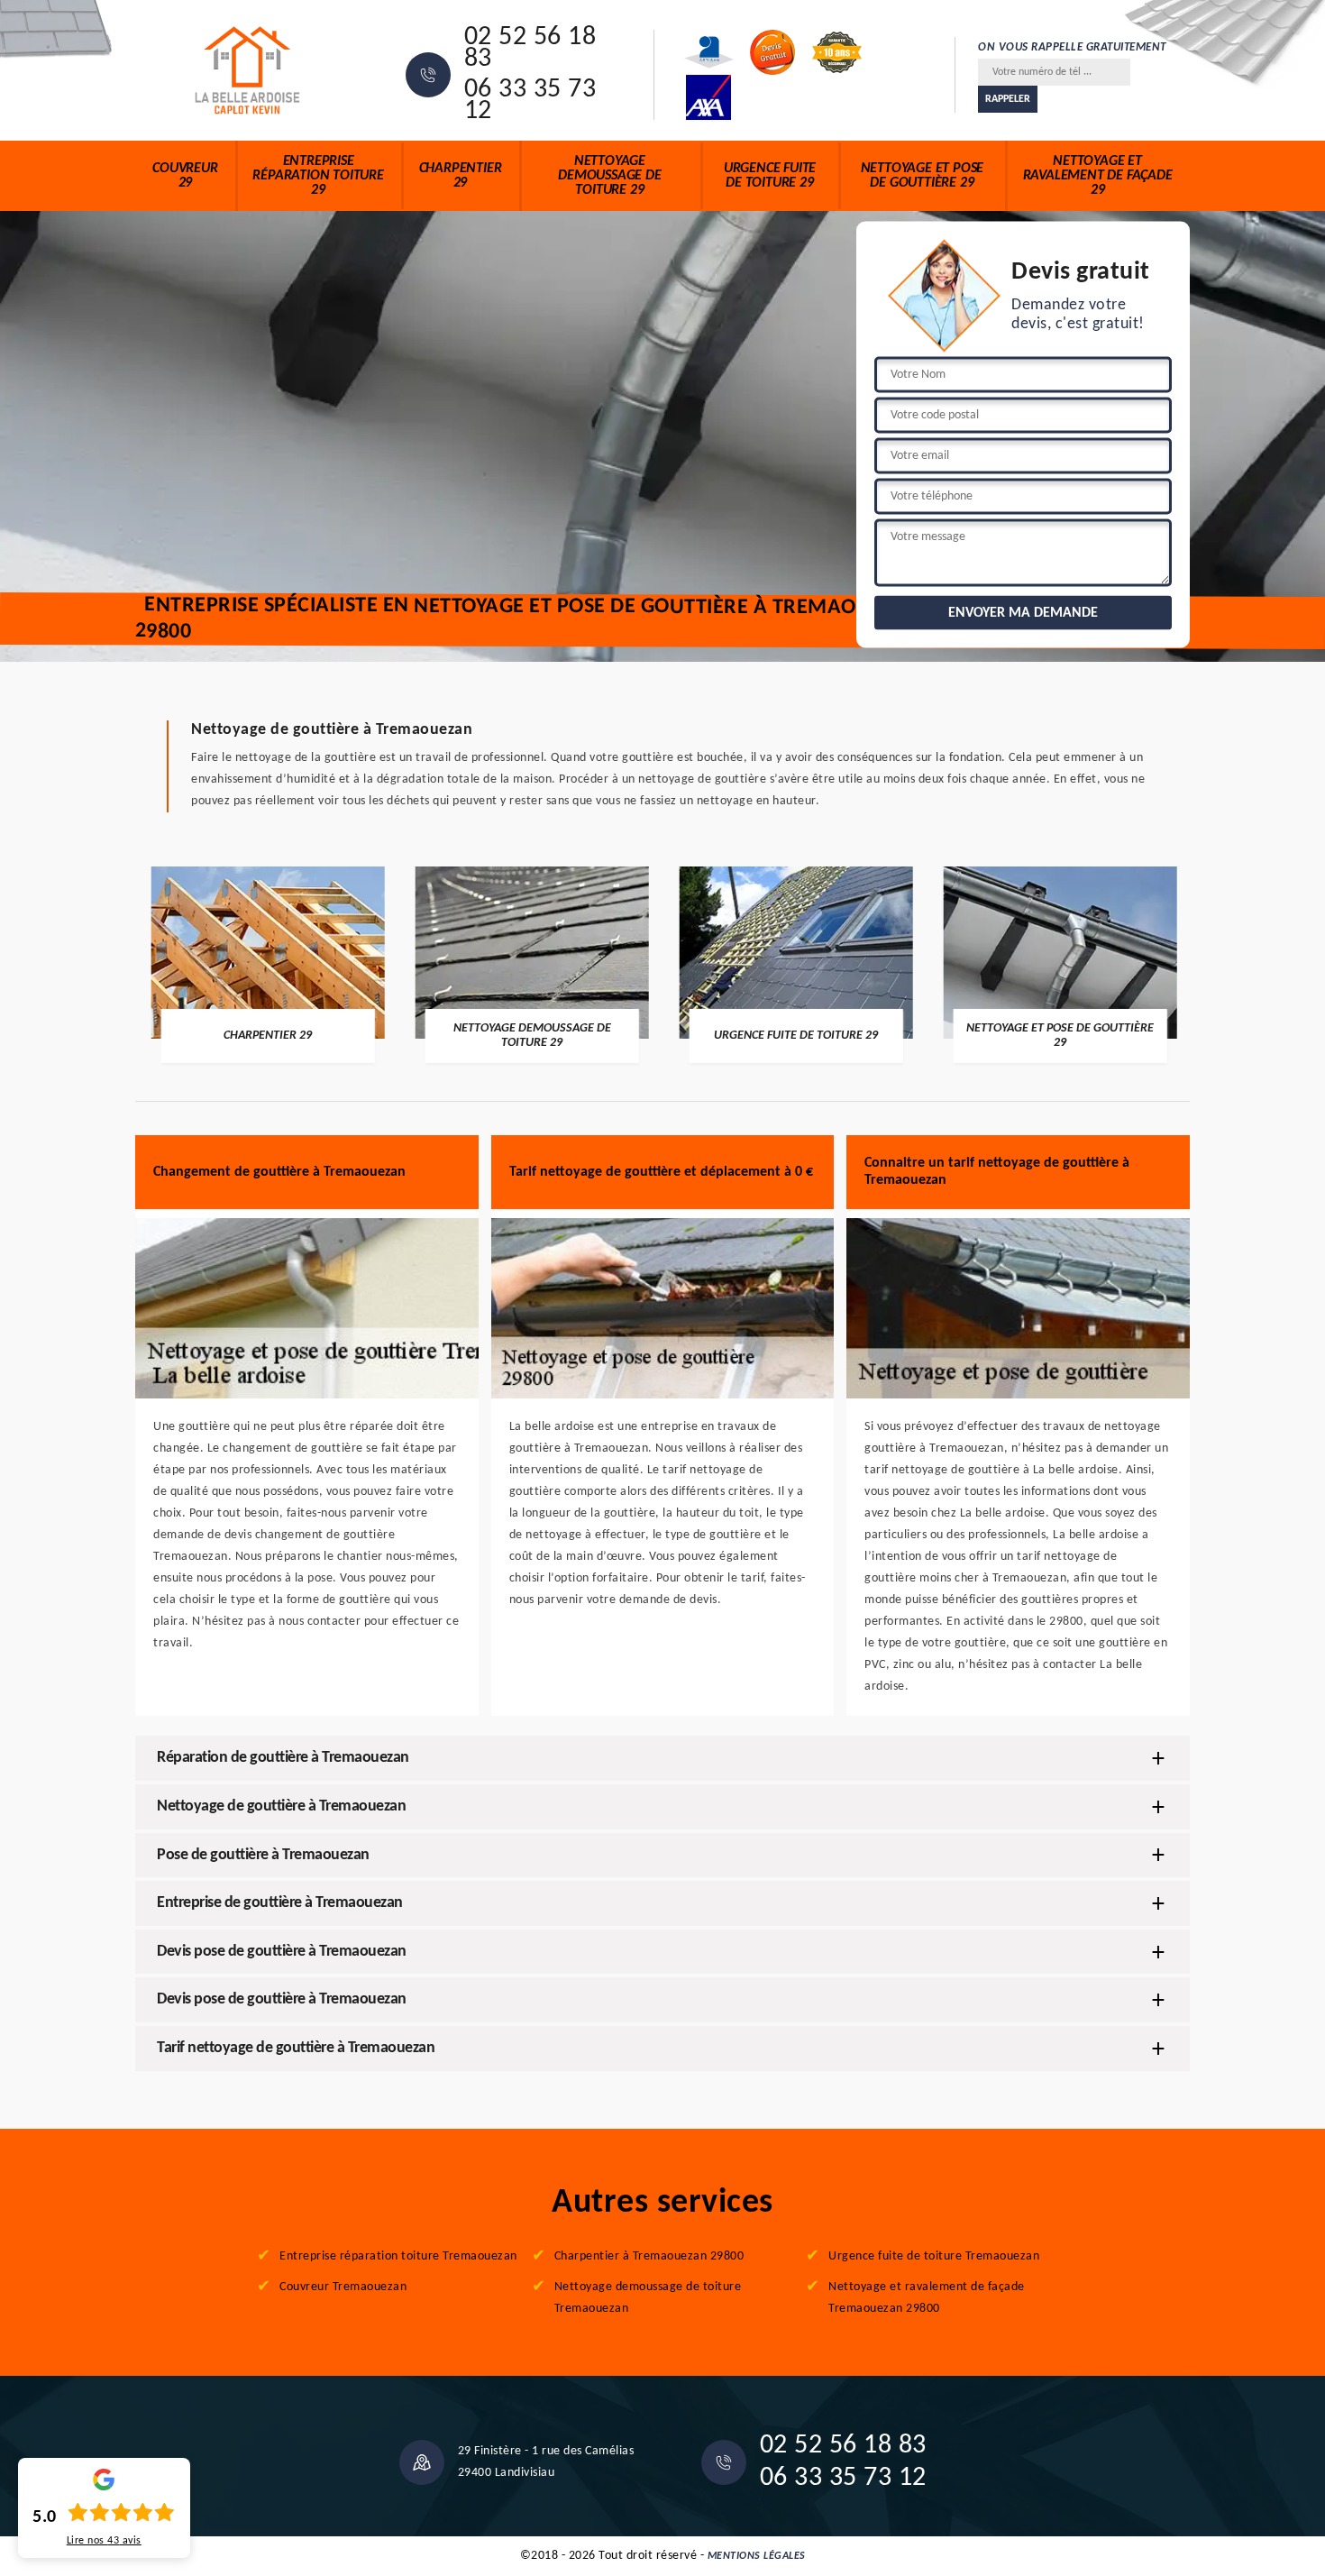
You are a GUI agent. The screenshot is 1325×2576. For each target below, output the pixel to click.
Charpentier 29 (461, 176)
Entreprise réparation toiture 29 (318, 176)
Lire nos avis (104, 2541)
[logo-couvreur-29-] (248, 70)
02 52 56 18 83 (530, 49)
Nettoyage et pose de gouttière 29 (923, 176)
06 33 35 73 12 (530, 101)
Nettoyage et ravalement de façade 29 (1098, 176)
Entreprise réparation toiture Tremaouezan (398, 2256)
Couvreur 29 (185, 176)
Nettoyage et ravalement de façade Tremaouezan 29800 (927, 2298)
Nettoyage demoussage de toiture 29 (609, 176)
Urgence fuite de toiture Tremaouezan (934, 2256)
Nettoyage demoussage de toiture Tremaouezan (648, 2298)
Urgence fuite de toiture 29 (770, 176)
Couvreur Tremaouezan (343, 2287)
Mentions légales (757, 2556)
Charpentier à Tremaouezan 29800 (649, 2256)
